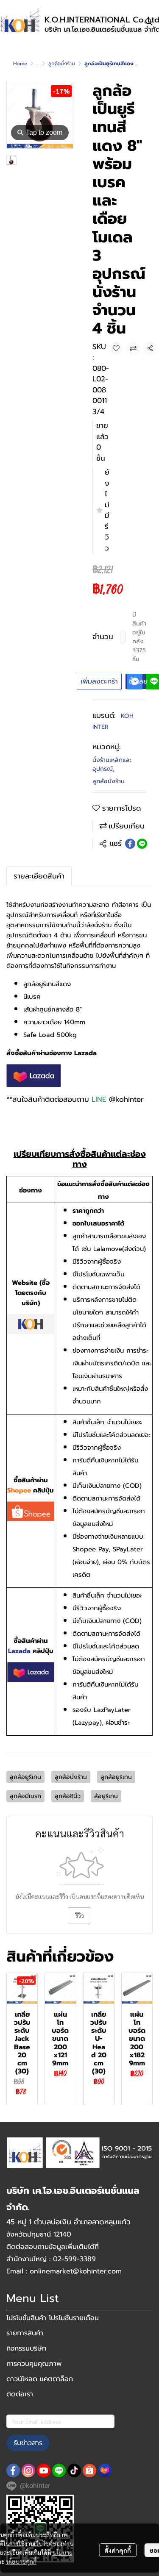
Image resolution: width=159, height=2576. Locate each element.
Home (20, 64)
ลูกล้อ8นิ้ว (68, 1796)
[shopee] (89, 2470)
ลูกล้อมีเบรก (25, 1796)
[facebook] (13, 2470)
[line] (59, 2470)
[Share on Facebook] (130, 844)
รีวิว (79, 1915)
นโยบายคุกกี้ (21, 2561)
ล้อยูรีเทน (106, 1796)
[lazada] (105, 2470)
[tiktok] (74, 2470)
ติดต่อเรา (20, 2394)
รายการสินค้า (25, 2333)
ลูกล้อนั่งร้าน (62, 64)
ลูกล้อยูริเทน (116, 1777)
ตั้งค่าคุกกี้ (118, 2550)
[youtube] (44, 2470)
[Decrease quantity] (122, 637)
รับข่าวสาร (28, 2443)
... (38, 64)
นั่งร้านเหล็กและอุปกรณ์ (112, 764)
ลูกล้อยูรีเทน (25, 1777)
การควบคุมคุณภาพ (34, 2364)
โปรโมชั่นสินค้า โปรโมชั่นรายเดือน (53, 2318)
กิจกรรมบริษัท (26, 2348)
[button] (149, 22)
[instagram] (28, 2470)
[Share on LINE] (142, 844)
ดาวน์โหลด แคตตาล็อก (40, 2379)
